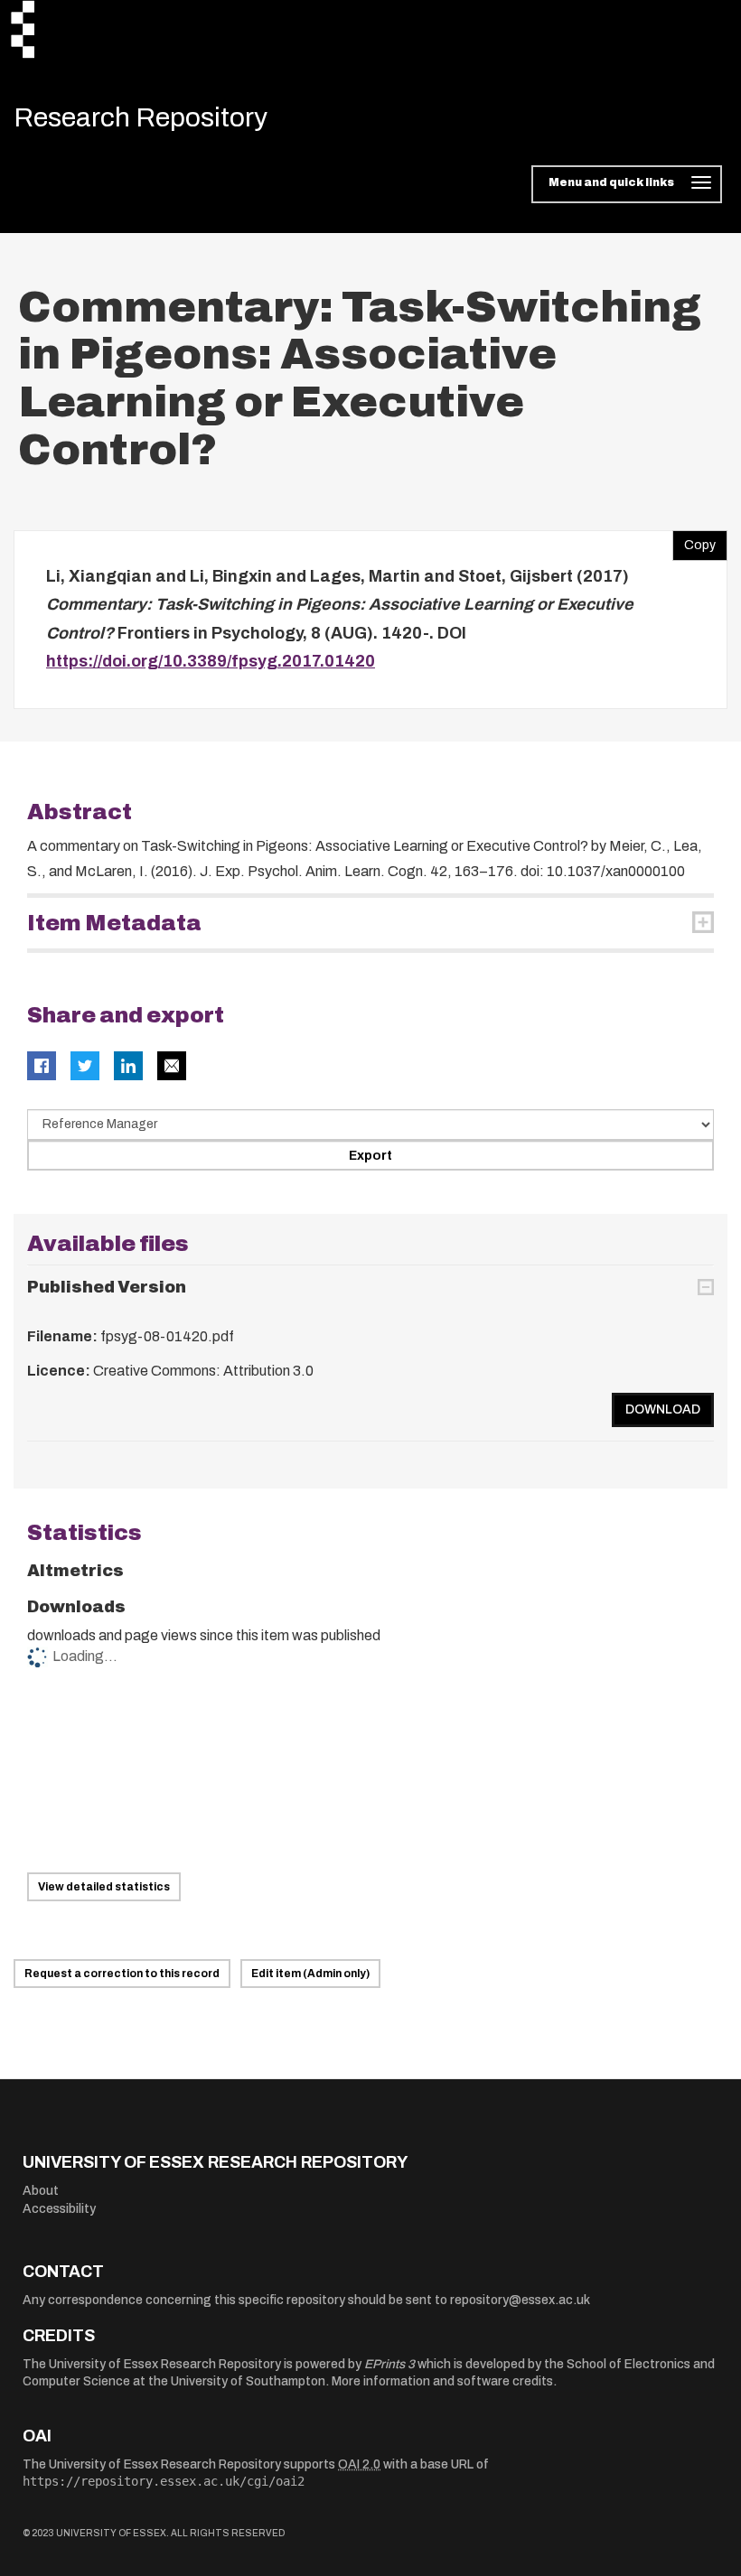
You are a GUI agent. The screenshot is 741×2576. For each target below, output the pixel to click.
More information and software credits (442, 2381)
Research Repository (141, 117)
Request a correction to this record (122, 1974)
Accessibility (59, 2209)
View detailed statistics (104, 1887)
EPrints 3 (389, 2364)
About (41, 2191)
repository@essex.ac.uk (520, 2300)
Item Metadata (114, 923)
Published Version (107, 1287)
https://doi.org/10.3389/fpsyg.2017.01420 (211, 661)
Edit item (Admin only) (310, 1974)
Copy (694, 541)
